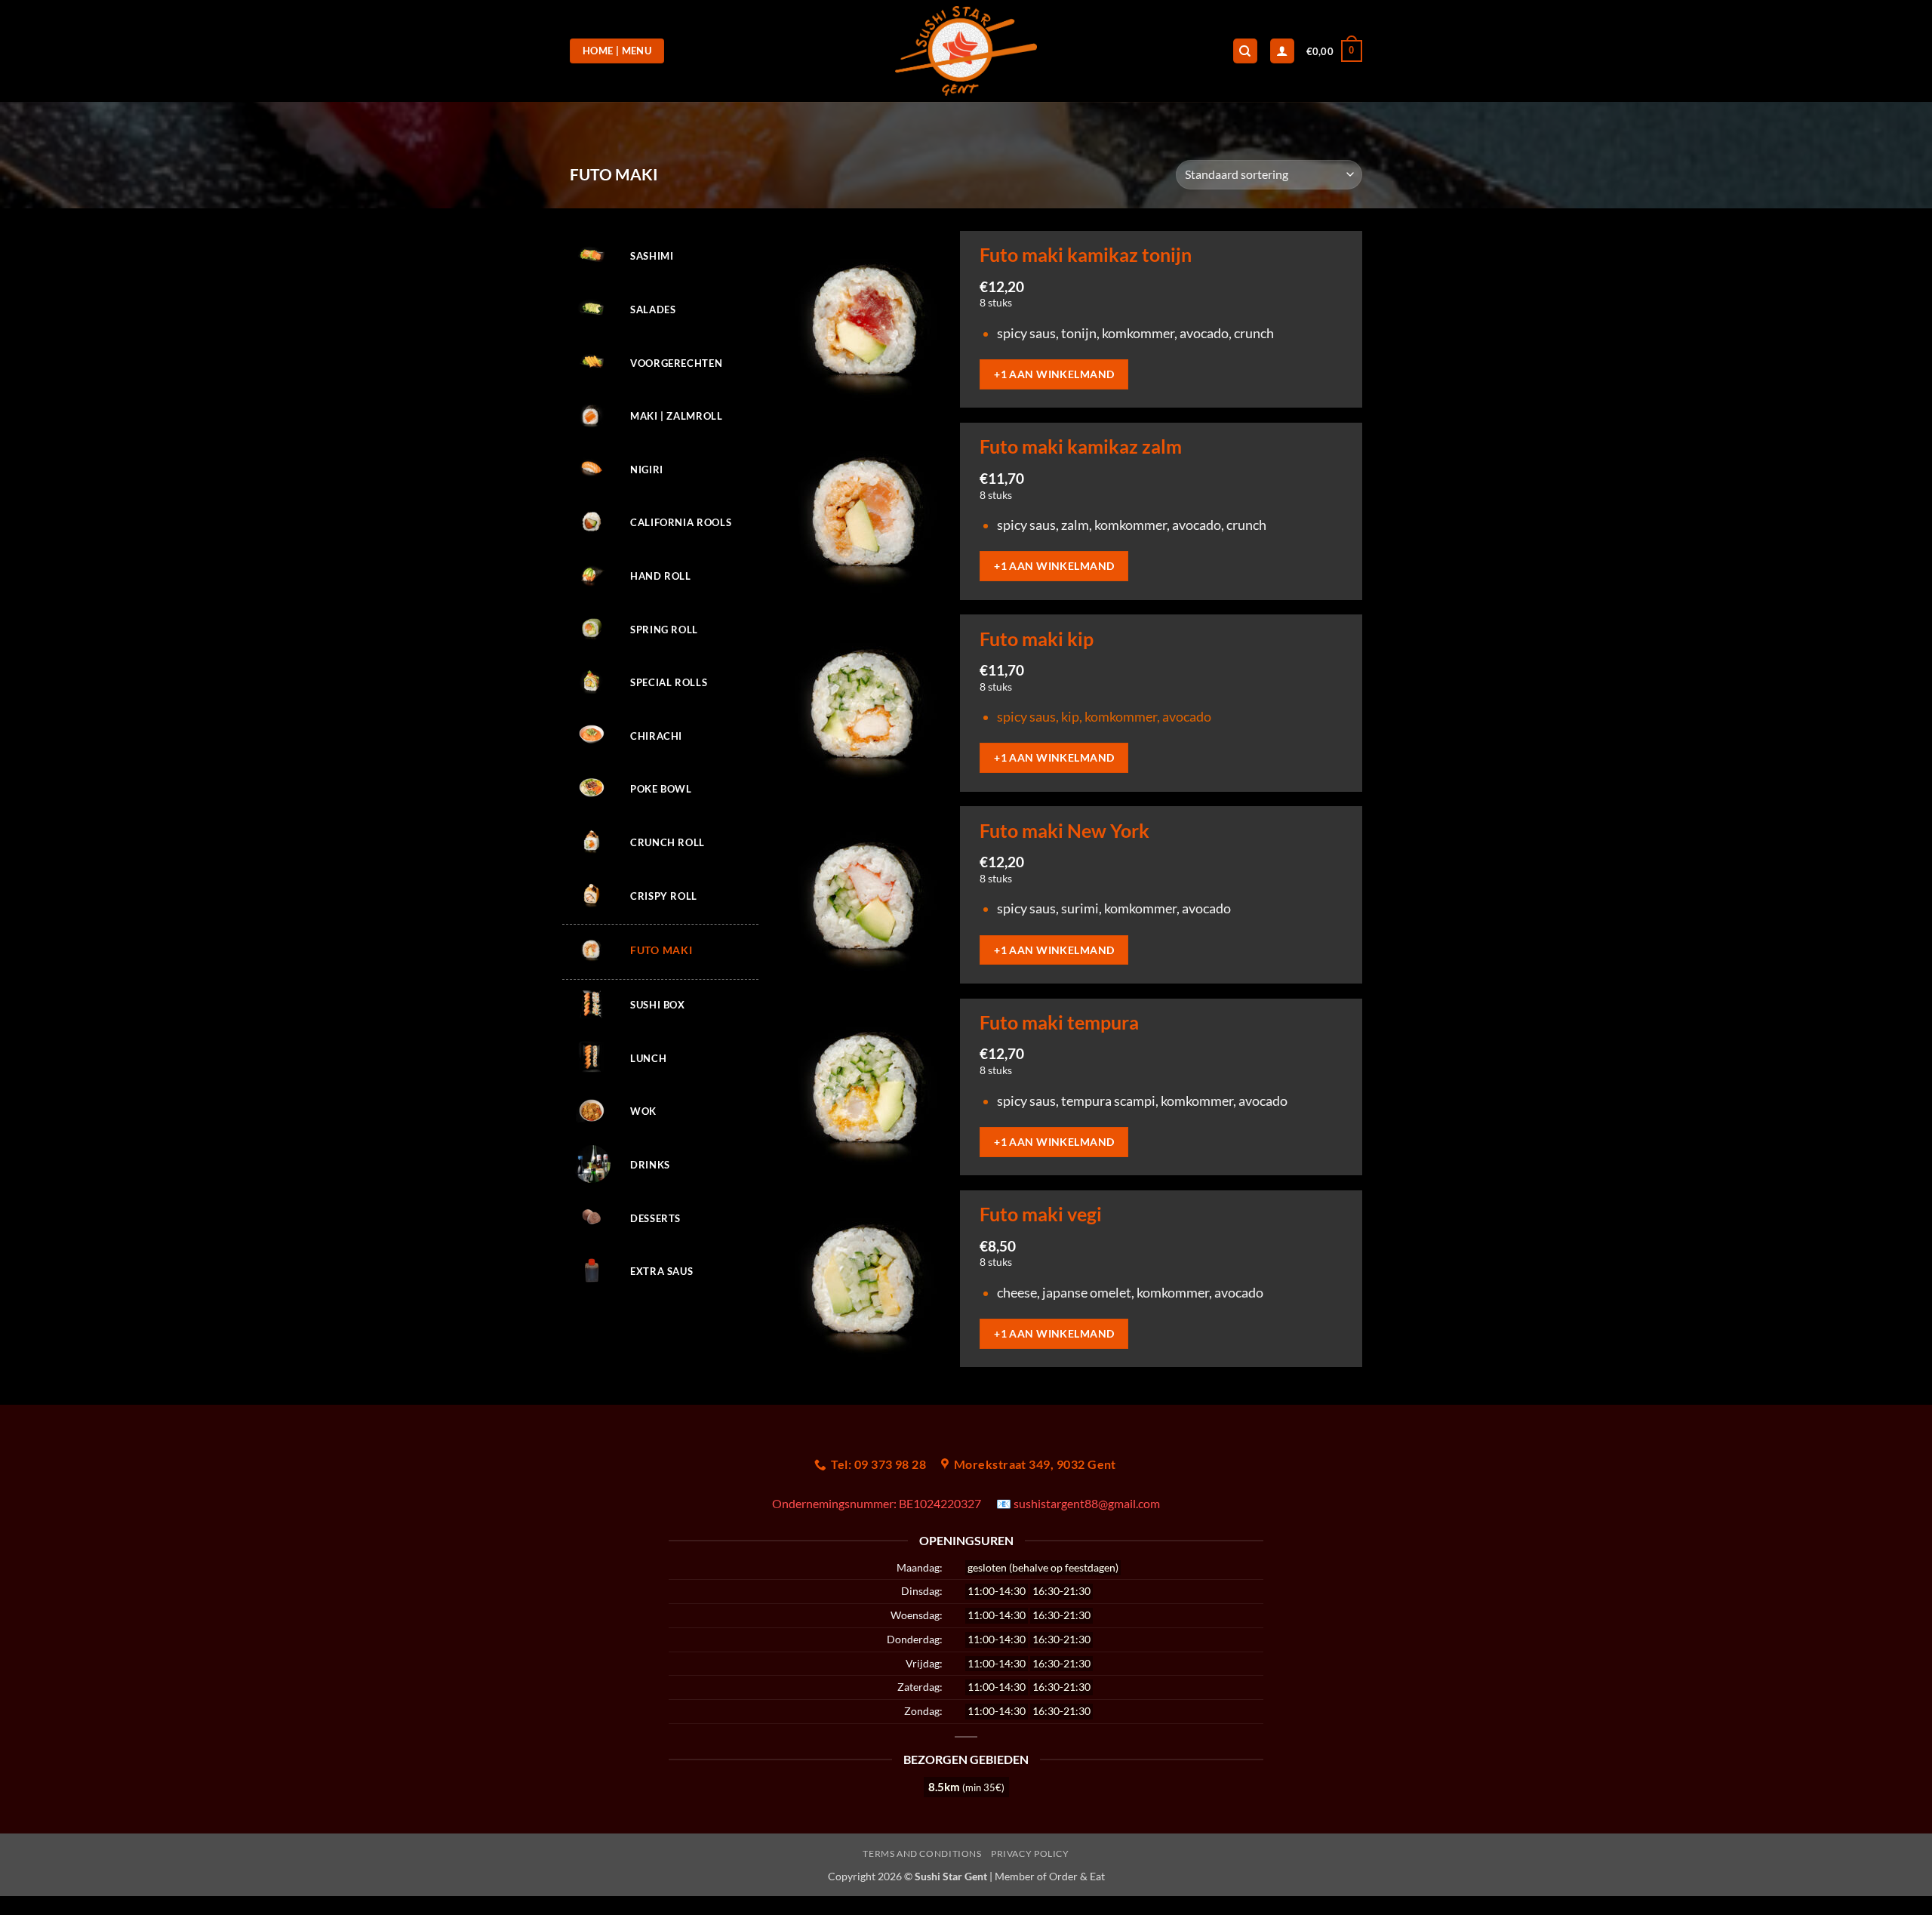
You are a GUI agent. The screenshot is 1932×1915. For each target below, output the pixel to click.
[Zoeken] (1245, 51)
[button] (1334, 51)
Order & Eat (1077, 1876)
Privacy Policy (1030, 1853)
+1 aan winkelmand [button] (1054, 374)
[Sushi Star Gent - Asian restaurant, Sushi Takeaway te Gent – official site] (966, 51)
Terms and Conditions (922, 1853)
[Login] (1282, 51)
